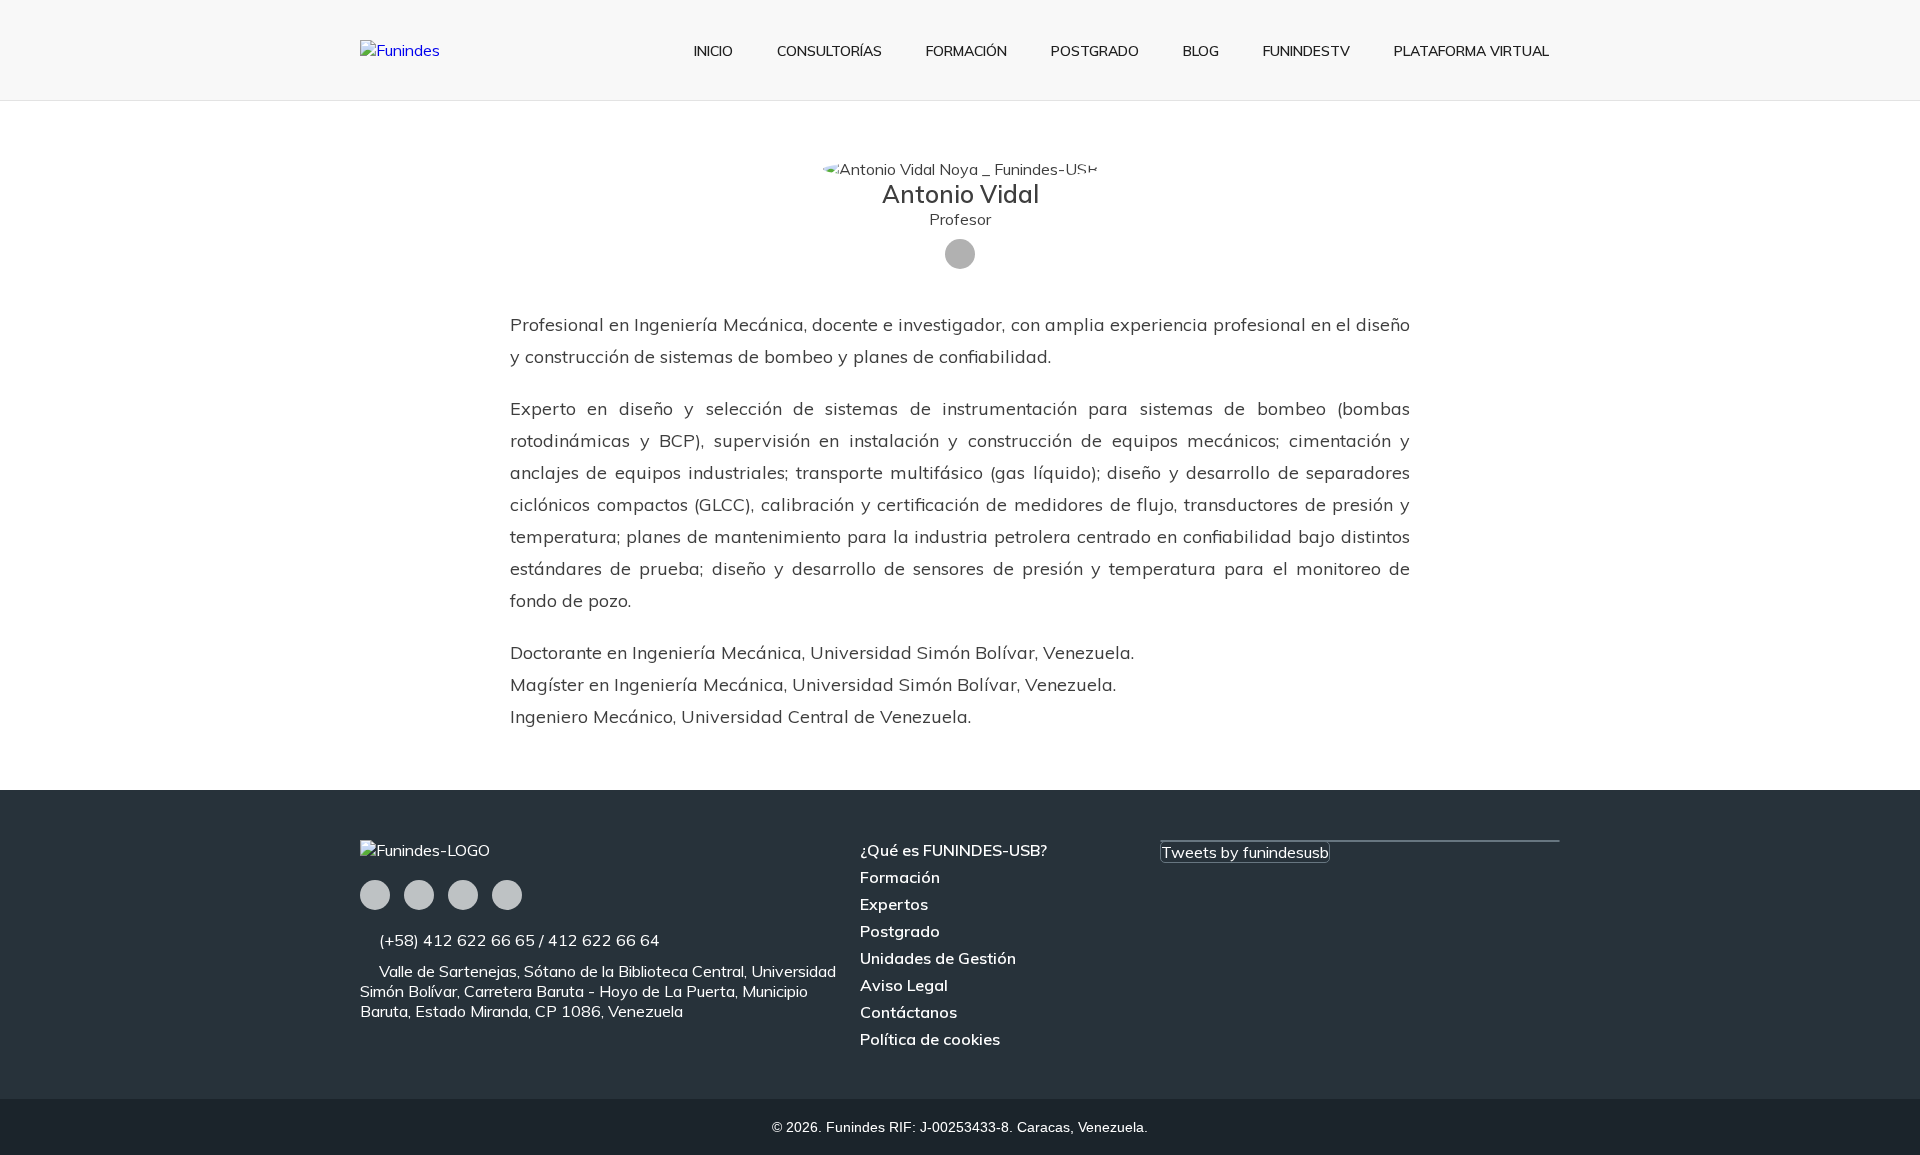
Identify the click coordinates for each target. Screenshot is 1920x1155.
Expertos (894, 904)
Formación (966, 51)
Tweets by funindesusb (1245, 852)
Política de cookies (930, 1039)
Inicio (713, 51)
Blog (1201, 51)
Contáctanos (908, 1012)
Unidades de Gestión (938, 958)
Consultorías (829, 51)
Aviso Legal (904, 985)
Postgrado (1095, 51)
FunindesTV (1306, 51)
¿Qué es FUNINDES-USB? (953, 850)
